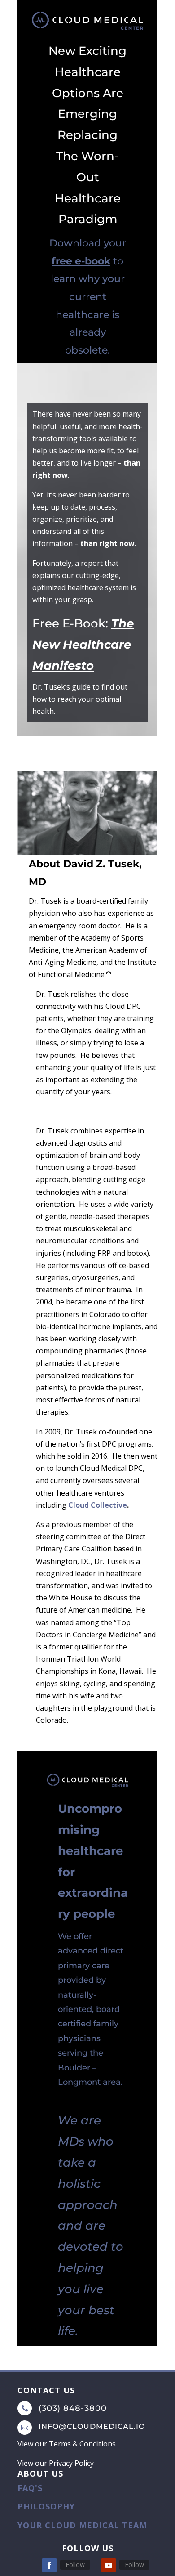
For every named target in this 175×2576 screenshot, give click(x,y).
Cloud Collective (98, 1505)
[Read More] (109, 977)
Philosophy (46, 2506)
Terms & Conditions (82, 2444)
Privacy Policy (71, 2463)
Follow (75, 2565)
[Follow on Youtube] (109, 2565)
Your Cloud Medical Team (82, 2525)
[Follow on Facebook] (49, 2565)
